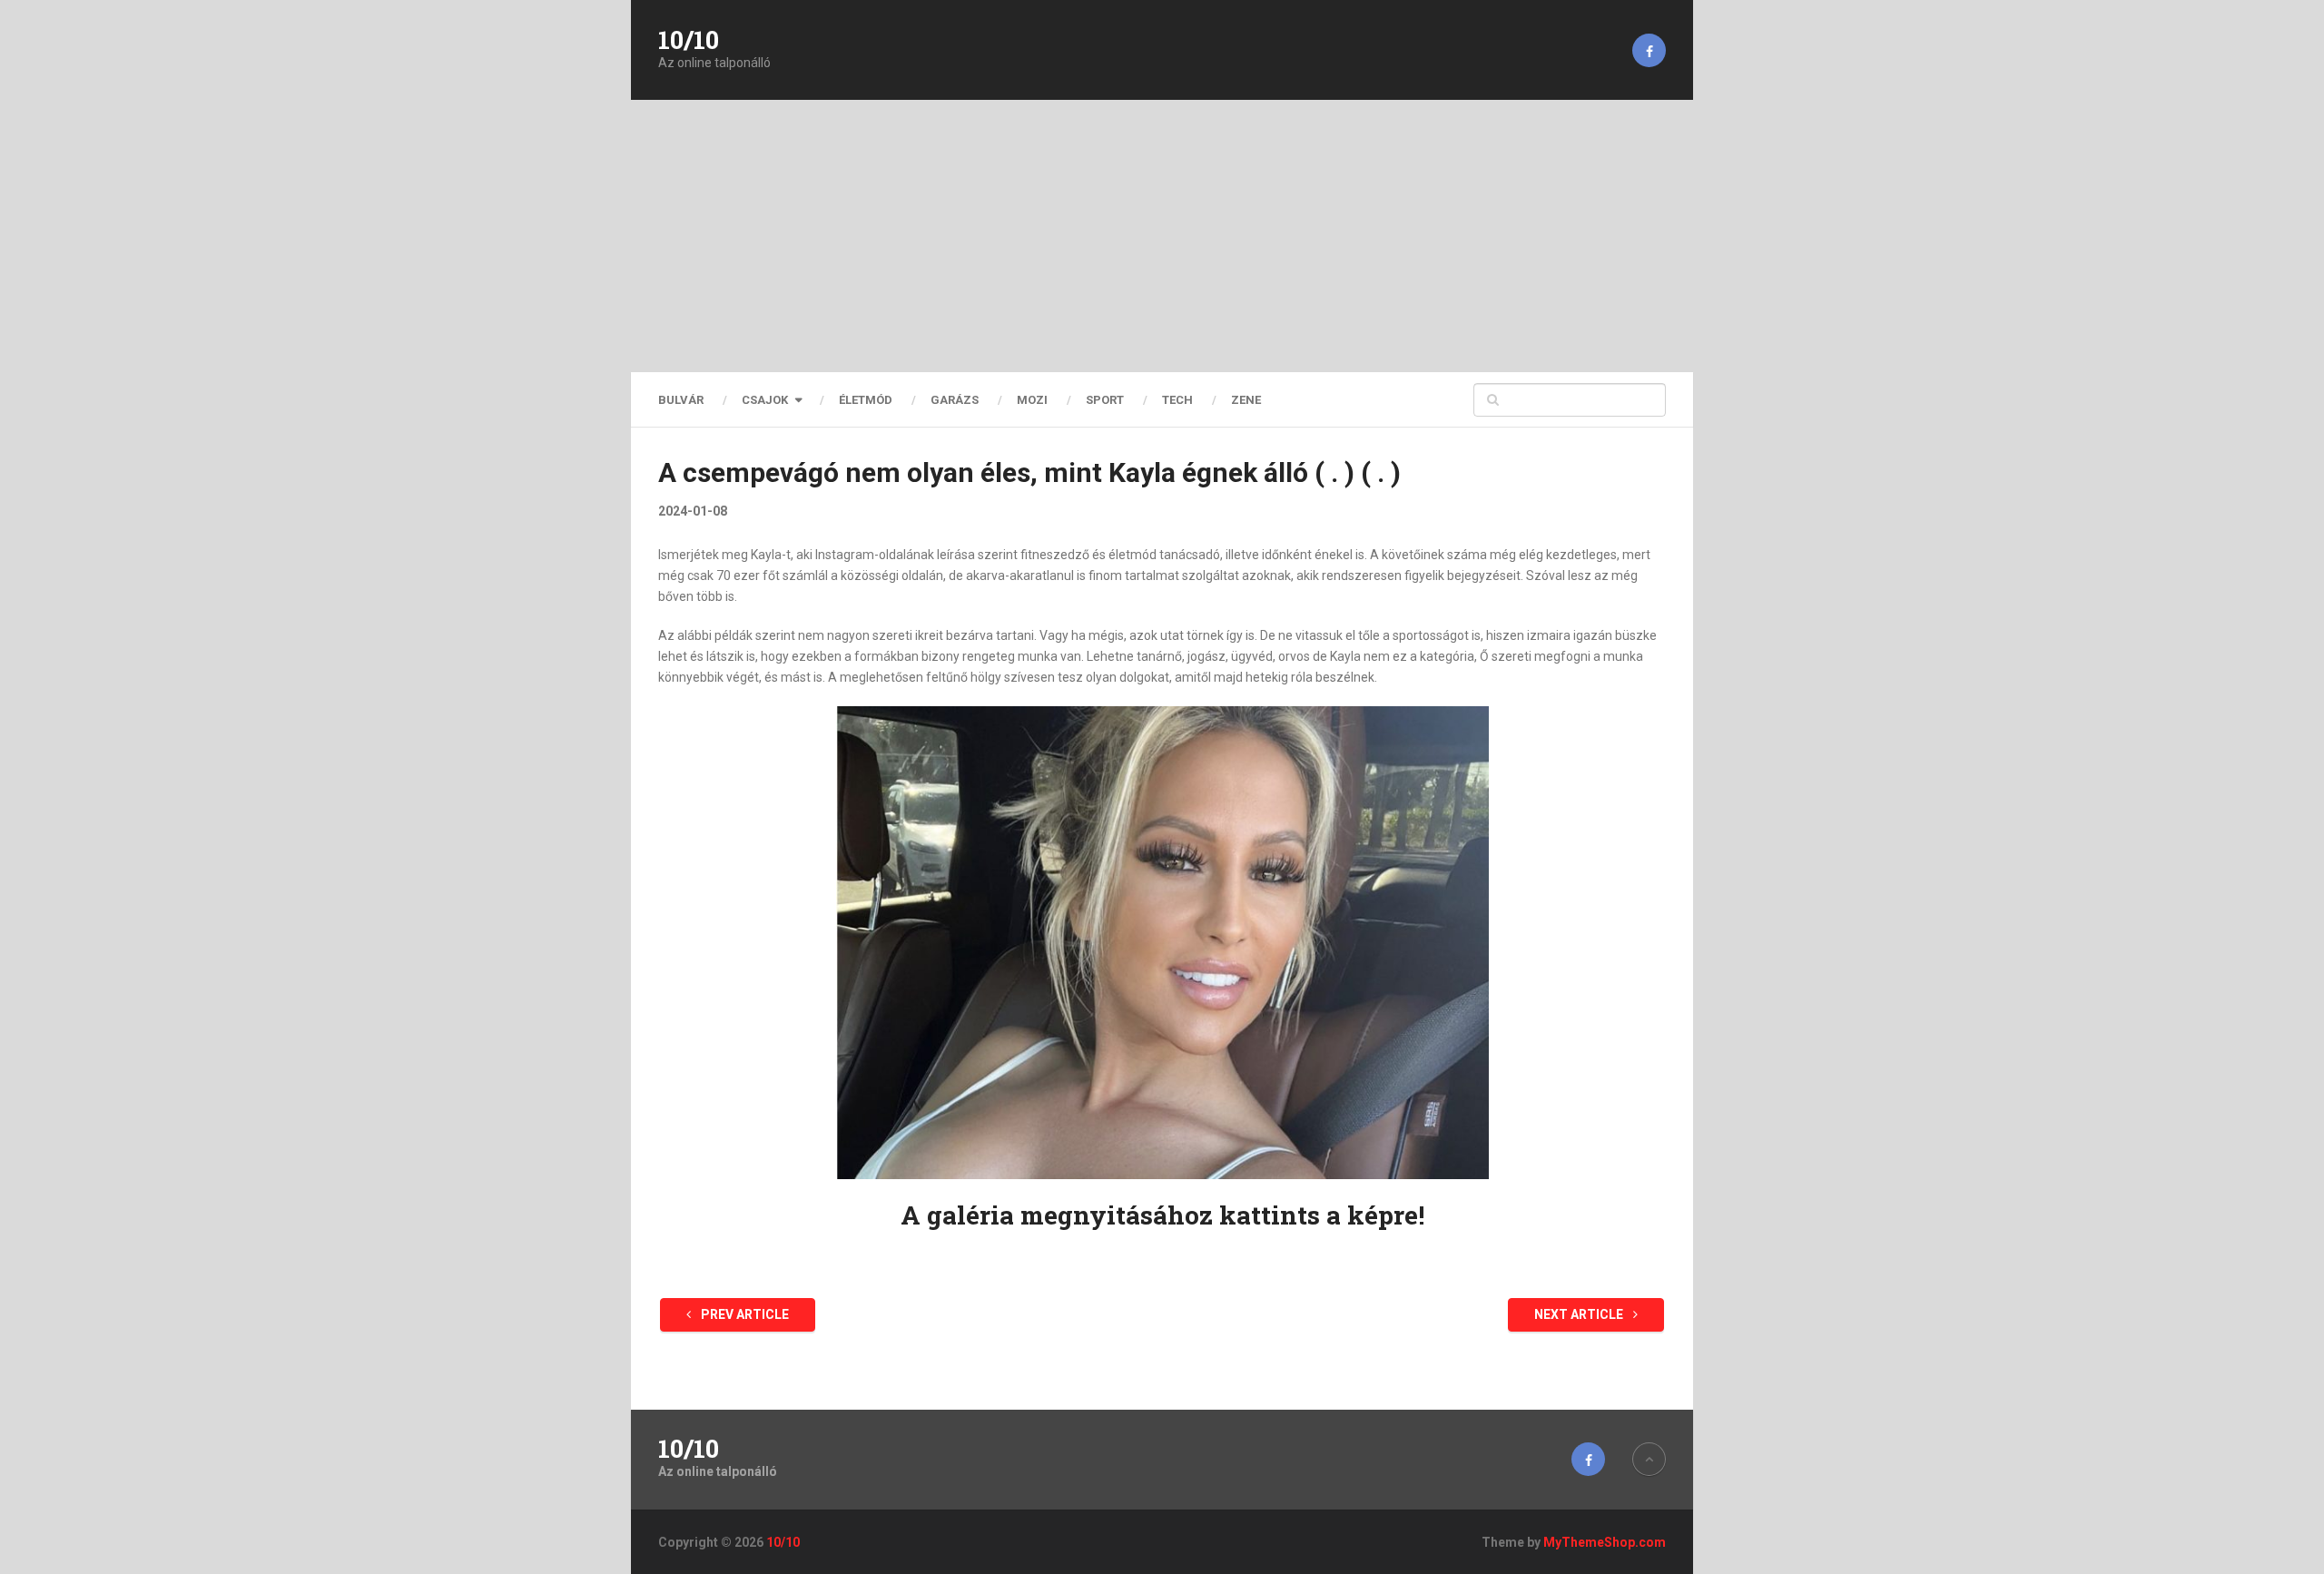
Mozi (1032, 400)
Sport (1105, 400)
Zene (1246, 400)
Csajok (765, 400)
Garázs (955, 400)
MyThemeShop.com (1605, 1542)
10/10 (689, 40)
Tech (1177, 400)
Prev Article (743, 1314)
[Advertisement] (1162, 236)
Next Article (1580, 1314)
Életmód (866, 400)
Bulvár (681, 400)
